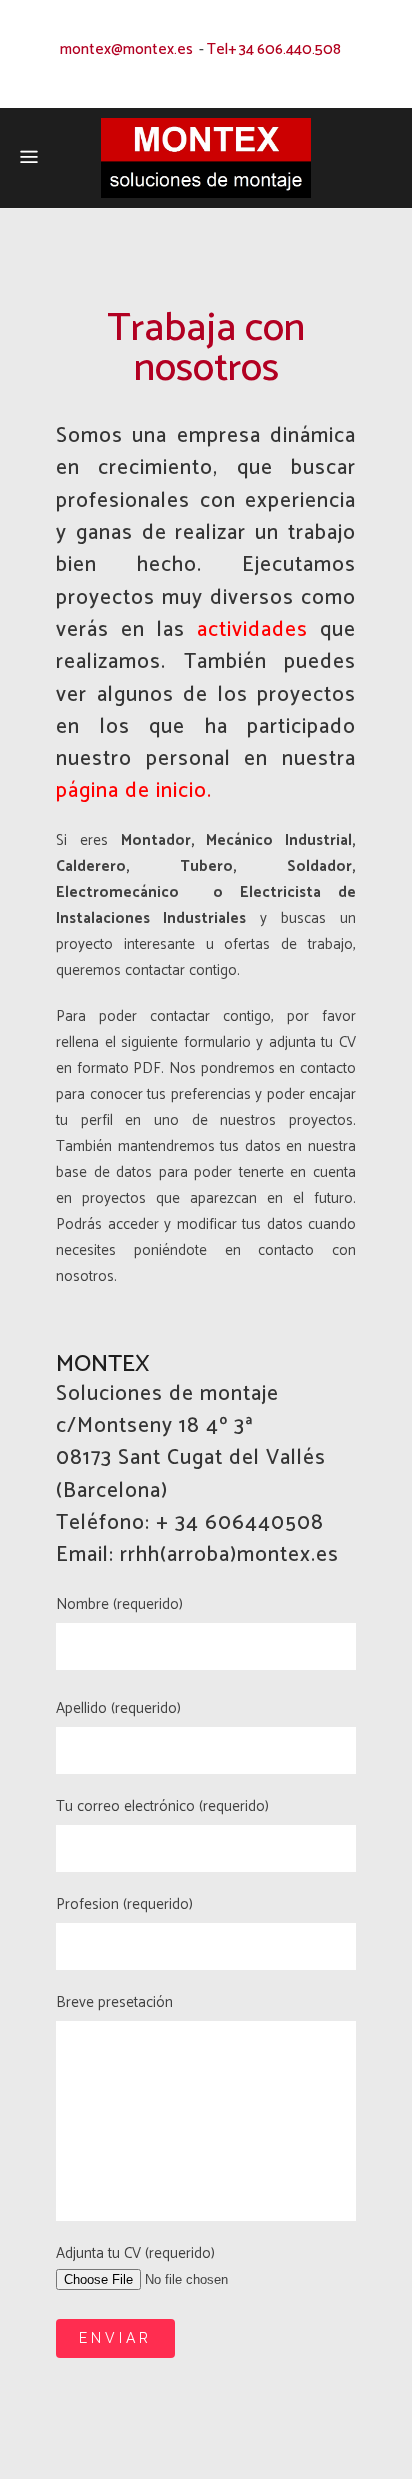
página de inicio (131, 791)
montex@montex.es (126, 49)
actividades (252, 630)
